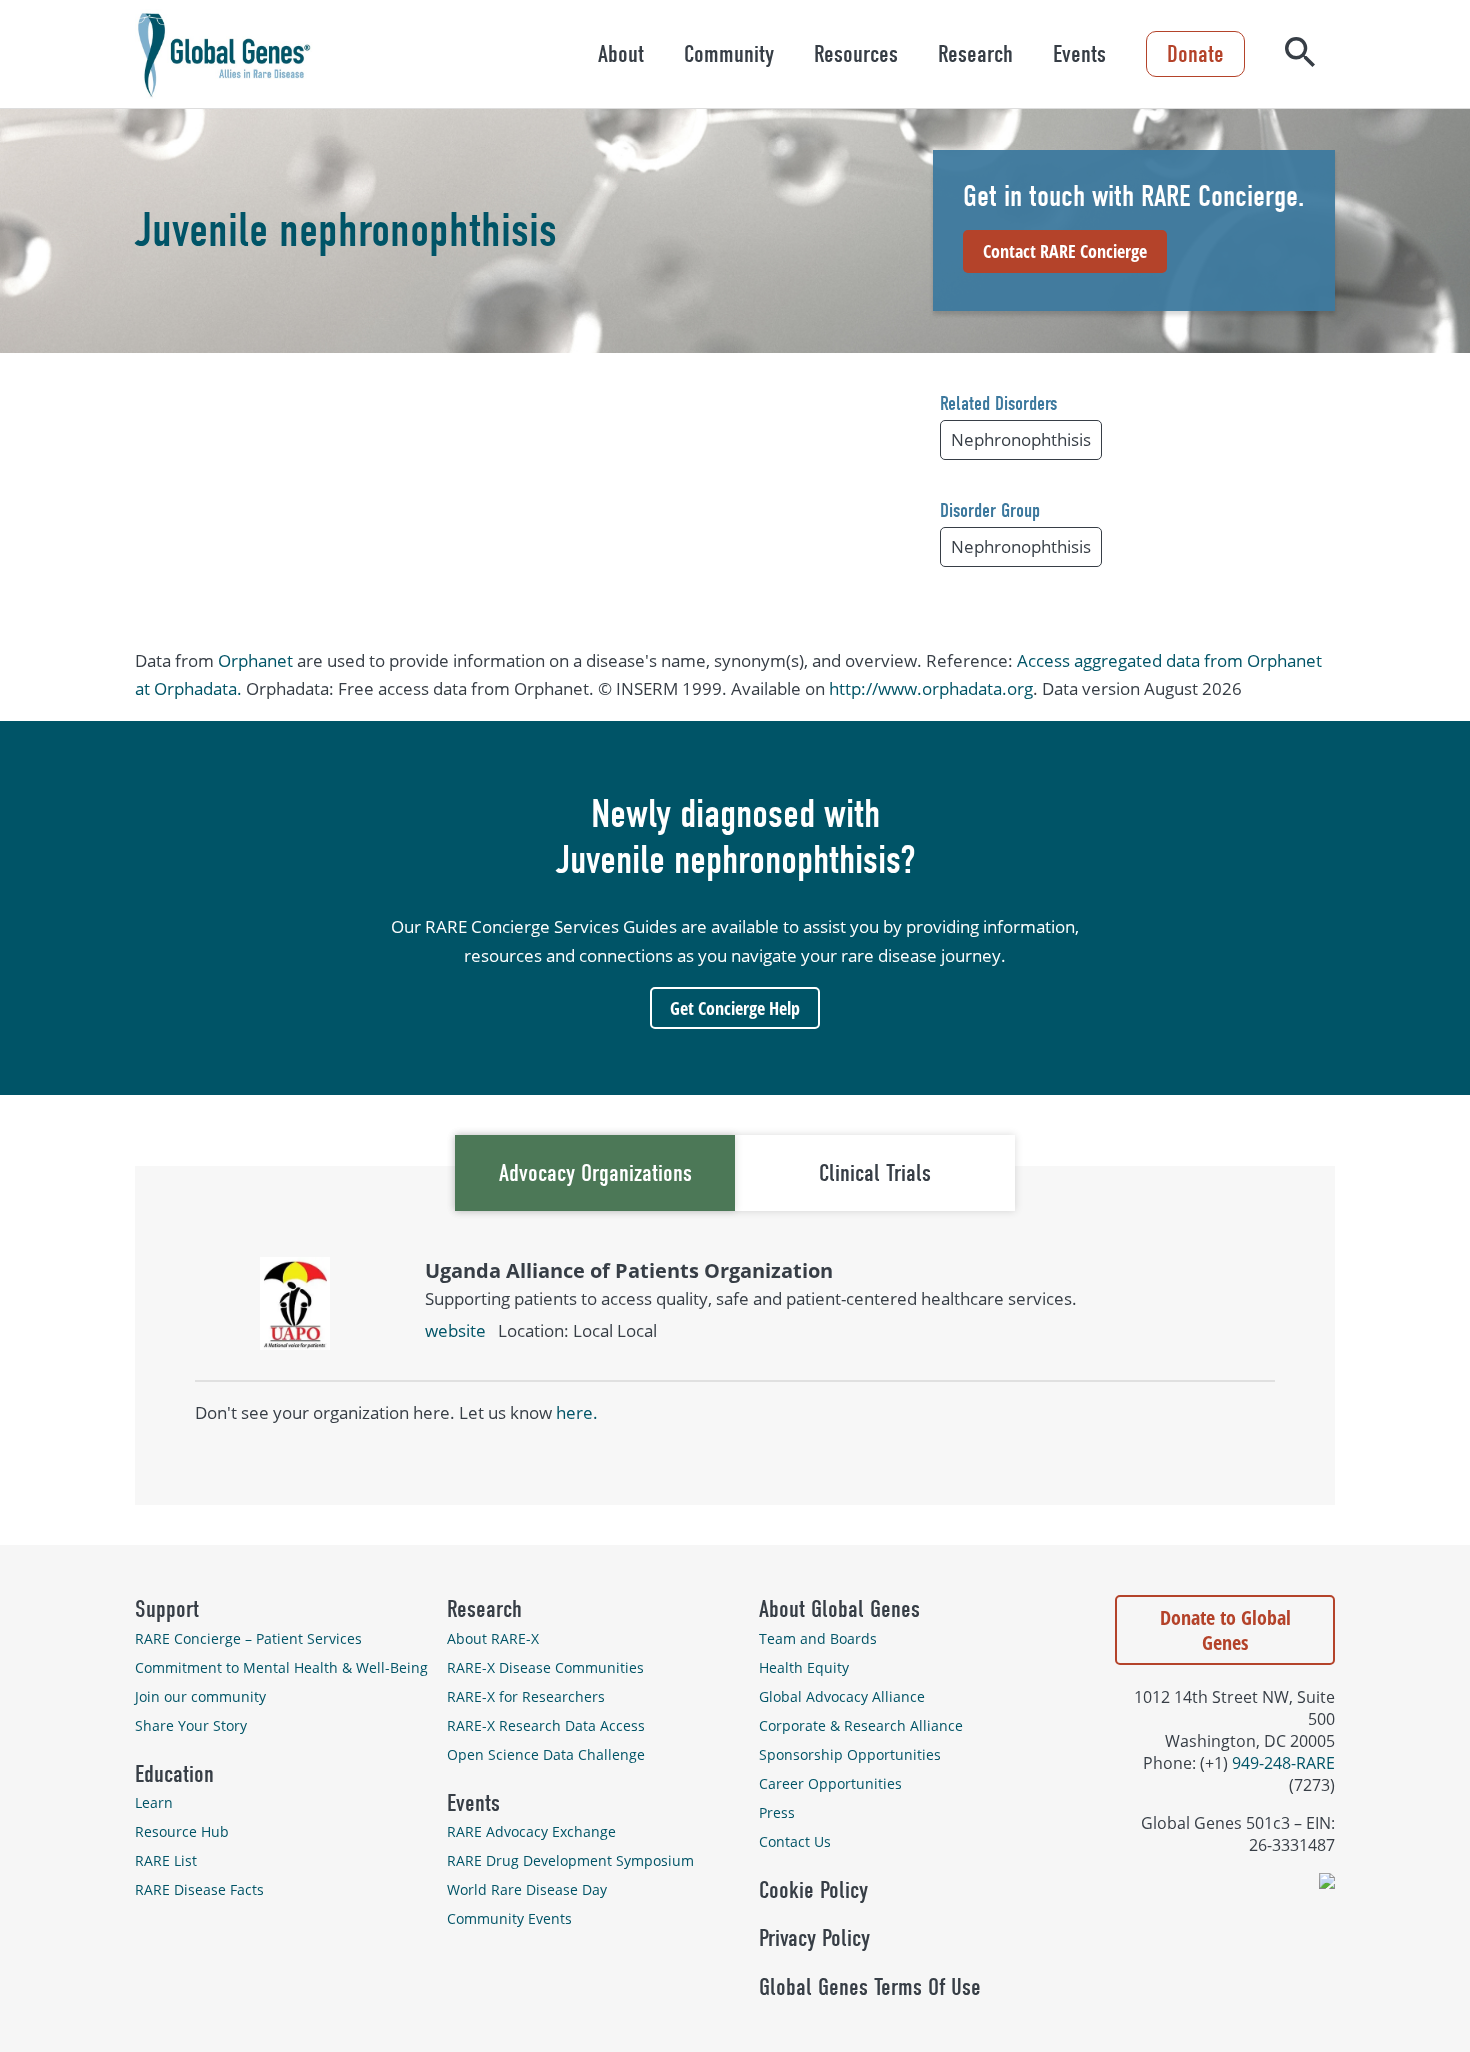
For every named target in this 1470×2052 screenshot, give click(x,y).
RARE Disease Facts (199, 1889)
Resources (856, 54)
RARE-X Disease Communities (545, 1667)
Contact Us (795, 1841)
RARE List (166, 1860)
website (455, 1330)
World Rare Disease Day (527, 1889)
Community (729, 54)
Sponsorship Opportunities (850, 1754)
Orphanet (255, 660)
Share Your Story (191, 1725)
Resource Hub (182, 1831)
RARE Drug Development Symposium (570, 1860)
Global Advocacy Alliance (842, 1696)
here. (577, 1412)
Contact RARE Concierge (1065, 251)
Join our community (200, 1696)
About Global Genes (839, 1609)
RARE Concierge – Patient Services (248, 1638)
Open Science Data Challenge (546, 1754)
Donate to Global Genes (1225, 1630)
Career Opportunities (830, 1783)
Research (975, 54)
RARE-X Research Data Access (546, 1725)
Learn (154, 1802)
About (621, 54)
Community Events (509, 1918)
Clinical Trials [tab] (875, 1173)
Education (174, 1774)
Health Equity (804, 1667)
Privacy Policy (814, 1938)
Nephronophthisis (1021, 439)
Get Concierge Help (735, 1008)
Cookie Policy (813, 1890)
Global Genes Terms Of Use (870, 1987)
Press (777, 1812)
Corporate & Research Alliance (861, 1725)
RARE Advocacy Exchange (531, 1831)
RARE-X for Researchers (526, 1696)
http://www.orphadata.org (931, 688)
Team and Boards (818, 1638)
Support (167, 1609)
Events (1079, 54)
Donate (1195, 54)
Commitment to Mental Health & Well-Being (281, 1667)
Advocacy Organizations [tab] (595, 1173)
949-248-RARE (1283, 1763)
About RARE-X (493, 1638)
